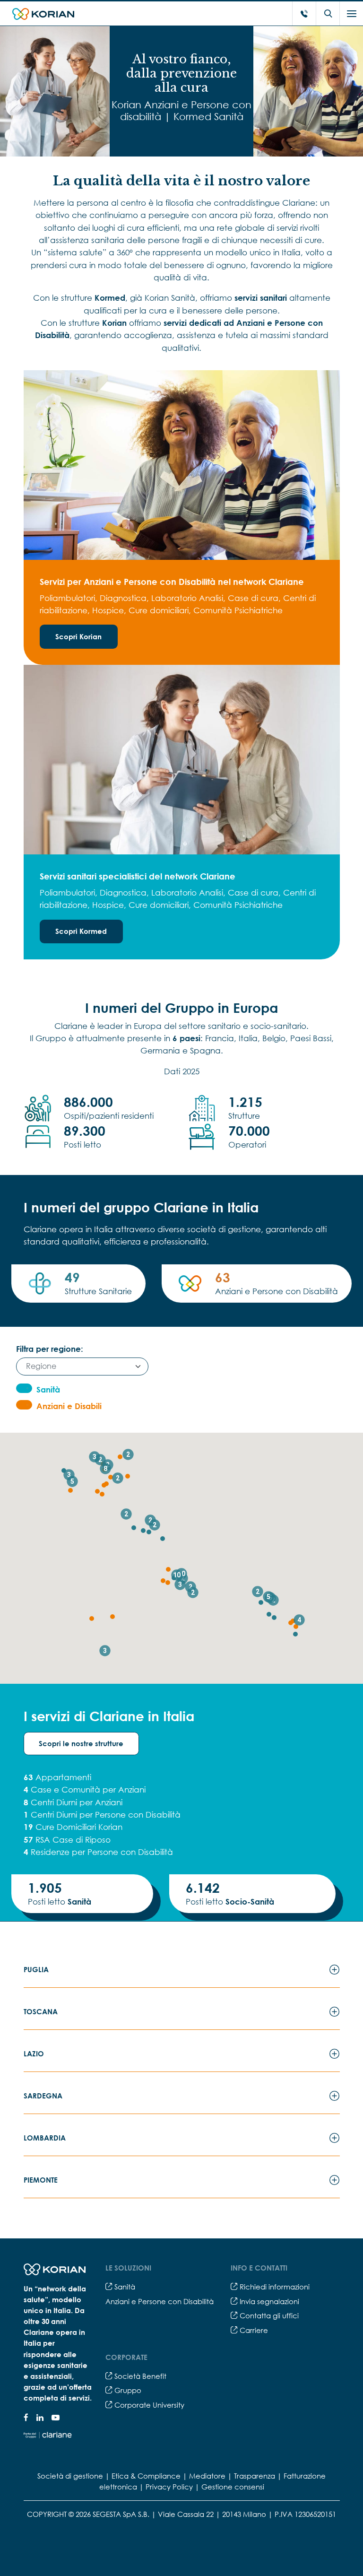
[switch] (24, 1388)
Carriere (253, 2330)
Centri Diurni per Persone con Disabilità (102, 1815)
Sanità (48, 1389)
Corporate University (148, 2405)
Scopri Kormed (81, 931)
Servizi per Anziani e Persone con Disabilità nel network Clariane (172, 582)
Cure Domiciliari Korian (73, 1827)
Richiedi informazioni (274, 2287)
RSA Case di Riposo (67, 1840)
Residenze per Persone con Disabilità (98, 1852)
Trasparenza (255, 2476)
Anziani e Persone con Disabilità (160, 2301)
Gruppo (127, 2390)
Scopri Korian (78, 636)
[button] (295, 1634)
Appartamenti (57, 1777)
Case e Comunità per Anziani (85, 1789)
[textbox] (78, 1366)
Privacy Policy (169, 2487)
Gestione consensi (233, 2487)
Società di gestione (70, 2476)
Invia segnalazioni (268, 2301)
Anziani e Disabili (69, 1406)
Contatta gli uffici (268, 2315)
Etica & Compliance (146, 2476)
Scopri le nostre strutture (81, 1743)
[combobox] (82, 1367)
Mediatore (207, 2476)
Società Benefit (139, 2376)
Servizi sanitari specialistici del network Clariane (138, 876)
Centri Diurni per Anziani (73, 1802)
